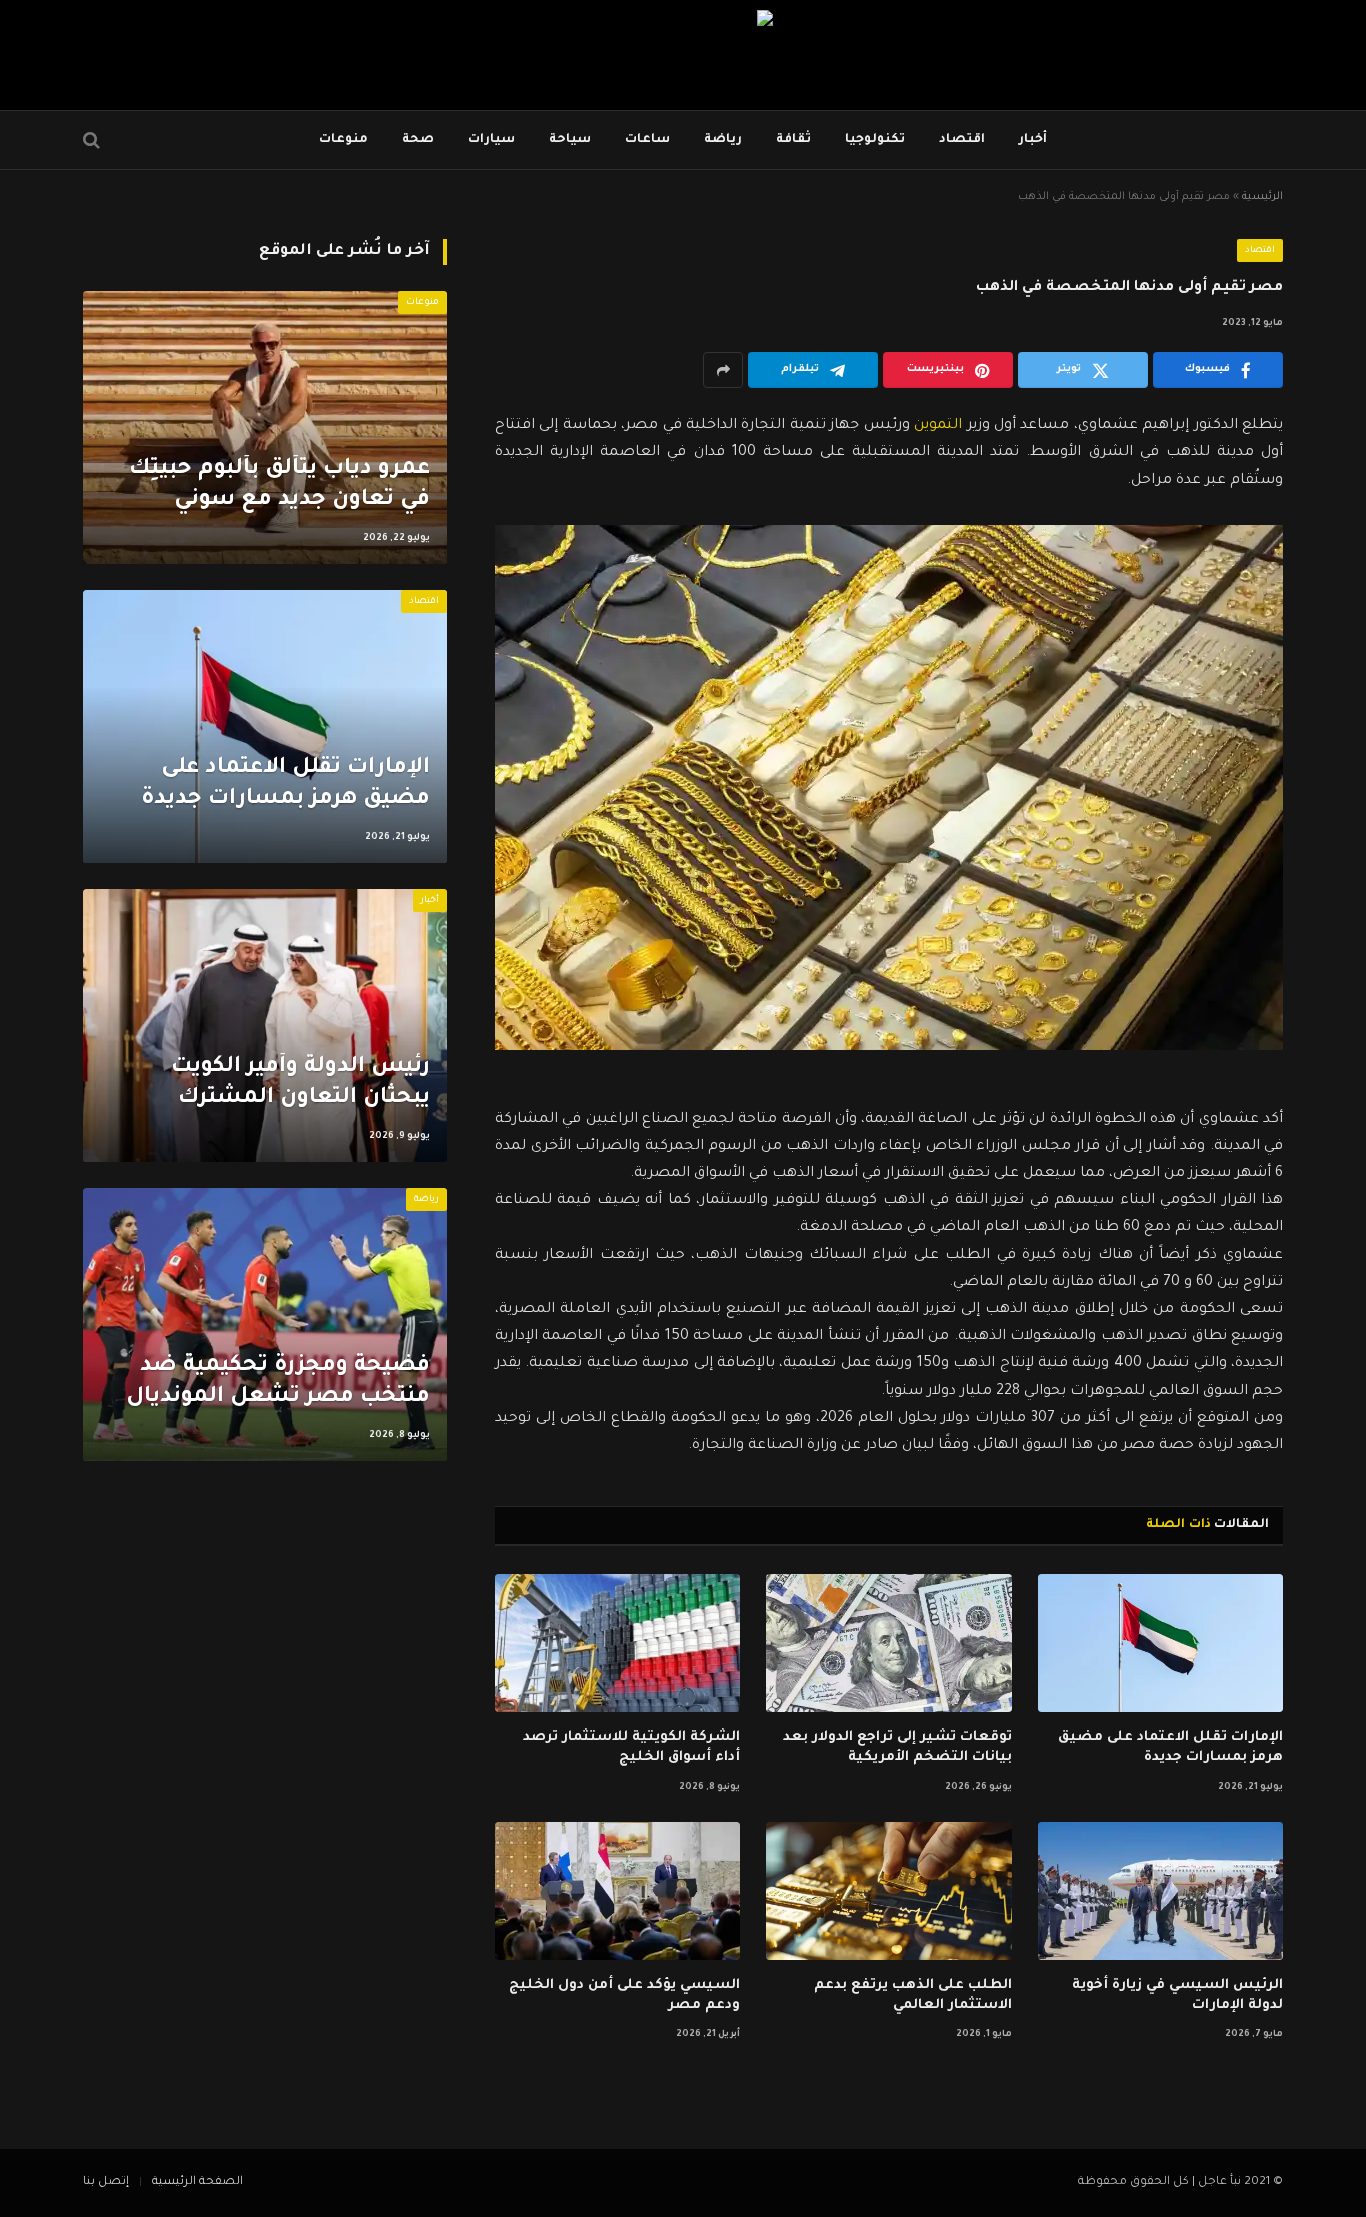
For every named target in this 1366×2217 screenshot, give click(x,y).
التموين (938, 426)
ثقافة (793, 140)
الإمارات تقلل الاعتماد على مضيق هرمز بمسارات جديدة (1170, 1747)
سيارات (491, 140)
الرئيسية (1262, 197)
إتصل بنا (106, 2182)
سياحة (570, 140)
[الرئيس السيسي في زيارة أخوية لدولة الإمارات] (1160, 1891)
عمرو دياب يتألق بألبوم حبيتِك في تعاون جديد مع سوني (279, 485)
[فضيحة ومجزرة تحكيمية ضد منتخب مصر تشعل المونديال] (265, 1324)
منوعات (343, 140)
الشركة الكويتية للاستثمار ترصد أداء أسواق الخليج (631, 1747)
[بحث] (93, 140)
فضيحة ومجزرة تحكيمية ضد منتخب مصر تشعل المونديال (278, 1382)
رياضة (723, 140)
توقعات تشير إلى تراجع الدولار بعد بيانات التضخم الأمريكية (897, 1747)
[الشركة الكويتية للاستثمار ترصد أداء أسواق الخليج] (617, 1643)
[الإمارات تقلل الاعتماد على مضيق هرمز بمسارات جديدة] (1160, 1643)
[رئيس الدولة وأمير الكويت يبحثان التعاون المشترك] (265, 1025)
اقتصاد (962, 140)
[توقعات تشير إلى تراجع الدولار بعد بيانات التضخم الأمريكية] (888, 1643)
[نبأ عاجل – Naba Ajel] (683, 55)
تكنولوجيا (875, 140)
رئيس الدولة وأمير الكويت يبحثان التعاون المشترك (300, 1083)
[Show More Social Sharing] (723, 370)
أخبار (1033, 140)
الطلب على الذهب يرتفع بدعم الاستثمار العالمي (912, 1995)
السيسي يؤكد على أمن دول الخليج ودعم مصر (624, 1995)
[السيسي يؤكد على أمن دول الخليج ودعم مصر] (617, 1891)
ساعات (647, 140)
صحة (418, 140)
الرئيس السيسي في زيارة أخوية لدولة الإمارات (1177, 1995)
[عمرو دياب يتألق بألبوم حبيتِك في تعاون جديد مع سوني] (265, 427)
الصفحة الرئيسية (197, 2182)
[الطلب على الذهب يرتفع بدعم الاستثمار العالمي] (888, 1891)
